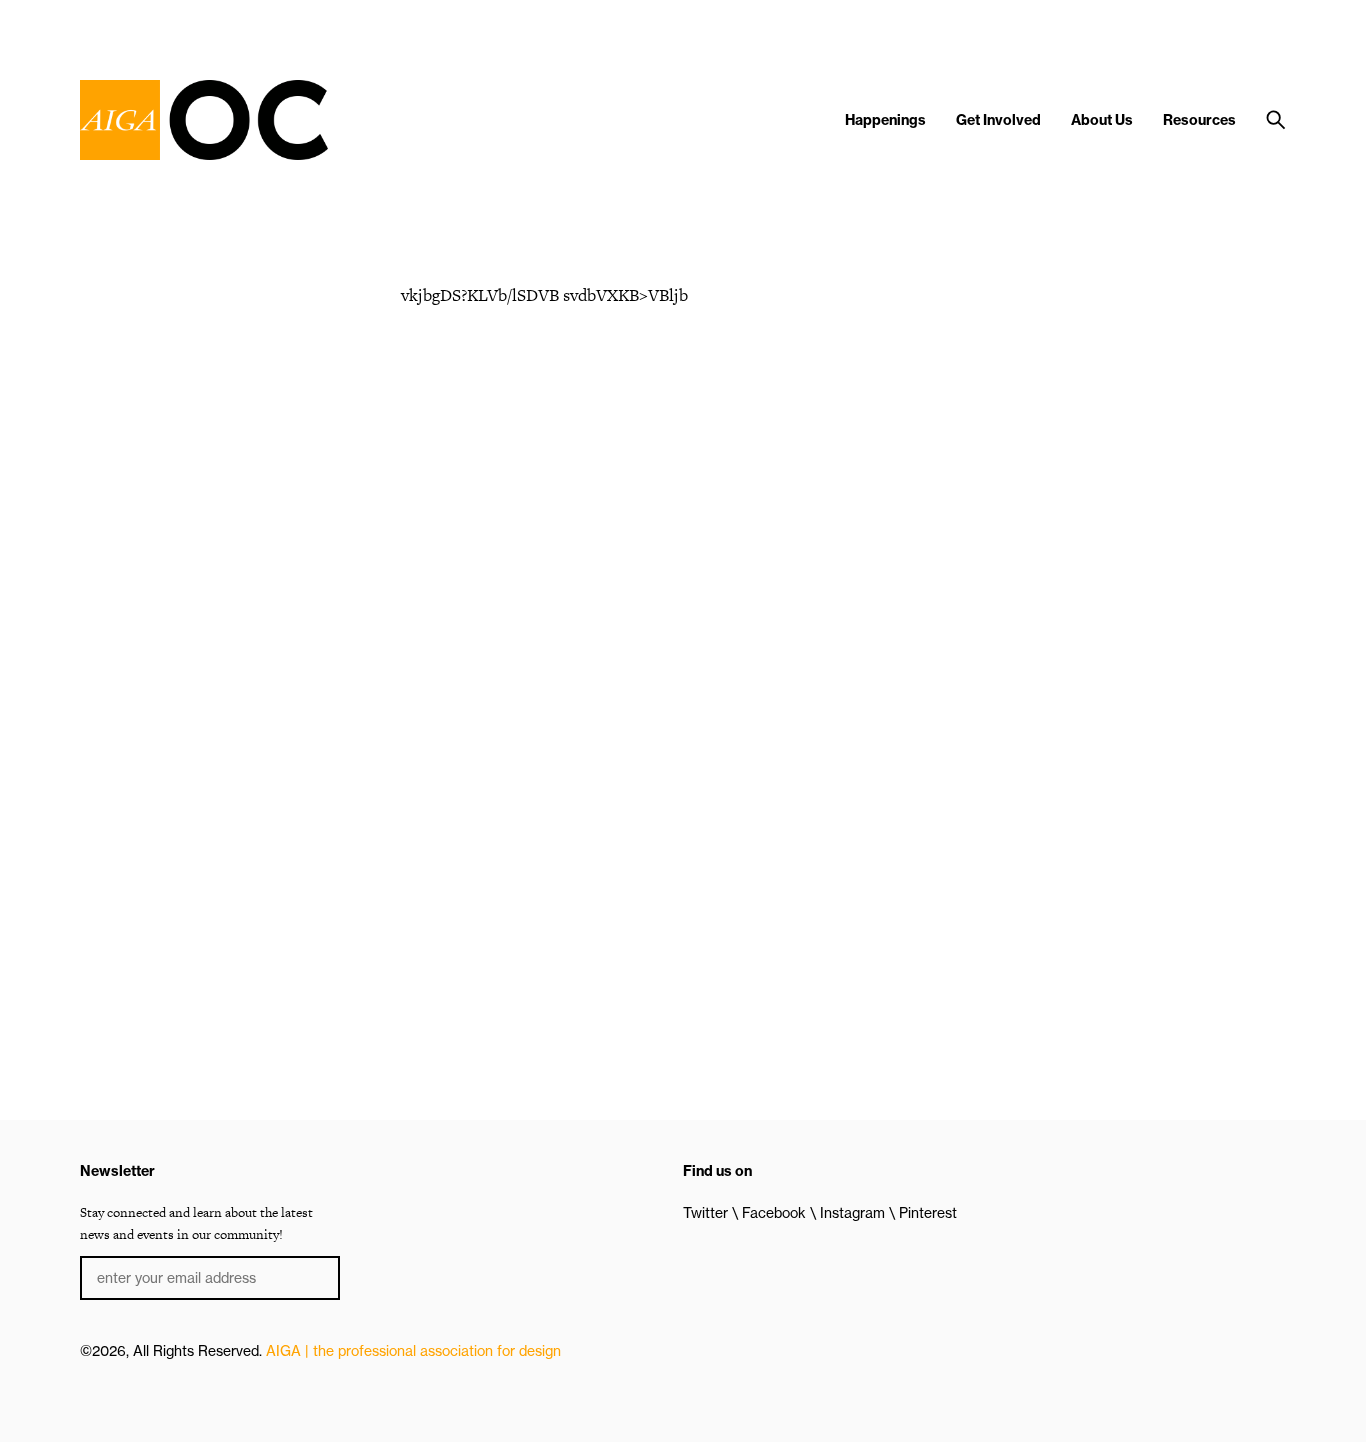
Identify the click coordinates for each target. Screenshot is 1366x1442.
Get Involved (998, 120)
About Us (1102, 120)
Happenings (885, 120)
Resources (1199, 120)
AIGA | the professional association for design (413, 1351)
